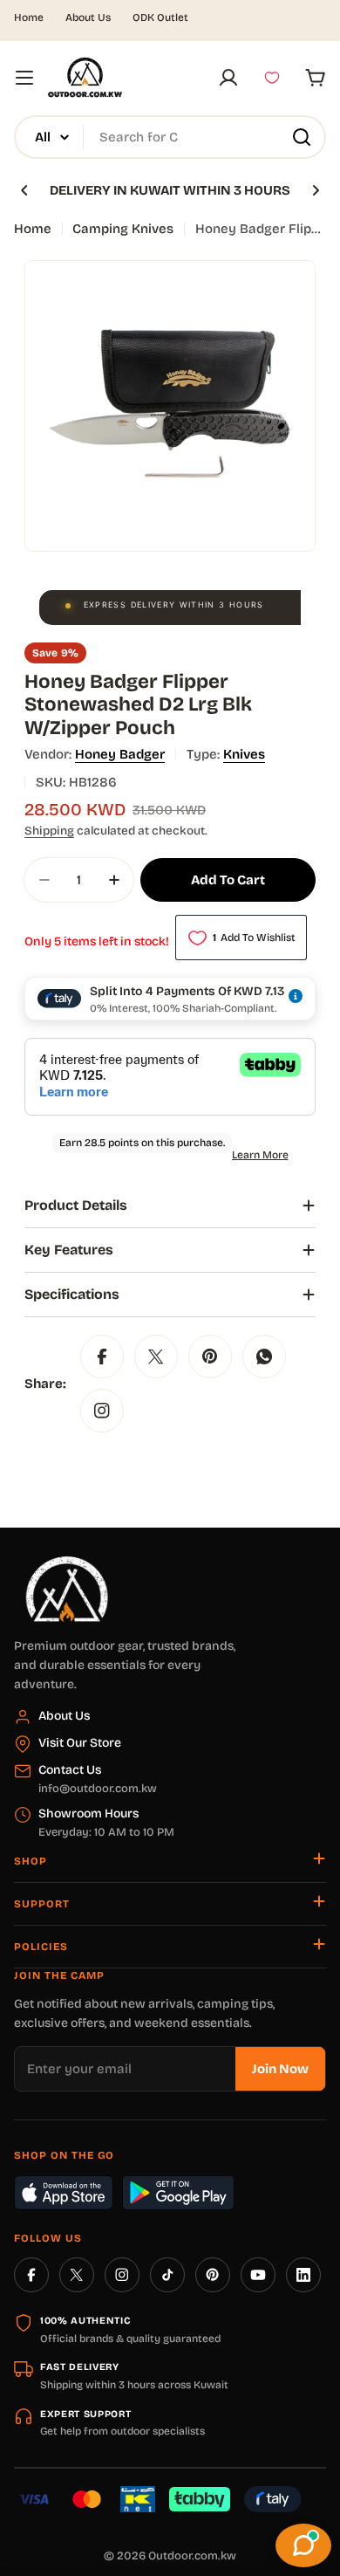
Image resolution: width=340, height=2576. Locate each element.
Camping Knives (123, 229)
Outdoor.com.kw (192, 2556)
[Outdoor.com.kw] (66, 1563)
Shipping (49, 831)
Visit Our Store (80, 1743)
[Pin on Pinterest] (210, 1357)
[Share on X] (156, 1357)
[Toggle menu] (24, 78)
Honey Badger (120, 754)
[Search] (302, 137)
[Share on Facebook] (102, 1357)
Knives (244, 754)
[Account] (228, 78)
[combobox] (170, 137)
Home (29, 17)
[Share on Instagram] (102, 1411)
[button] (24, 190)
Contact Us (70, 1770)
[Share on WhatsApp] (264, 1357)
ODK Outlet (160, 17)
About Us (88, 17)
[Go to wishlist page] (272, 78)
